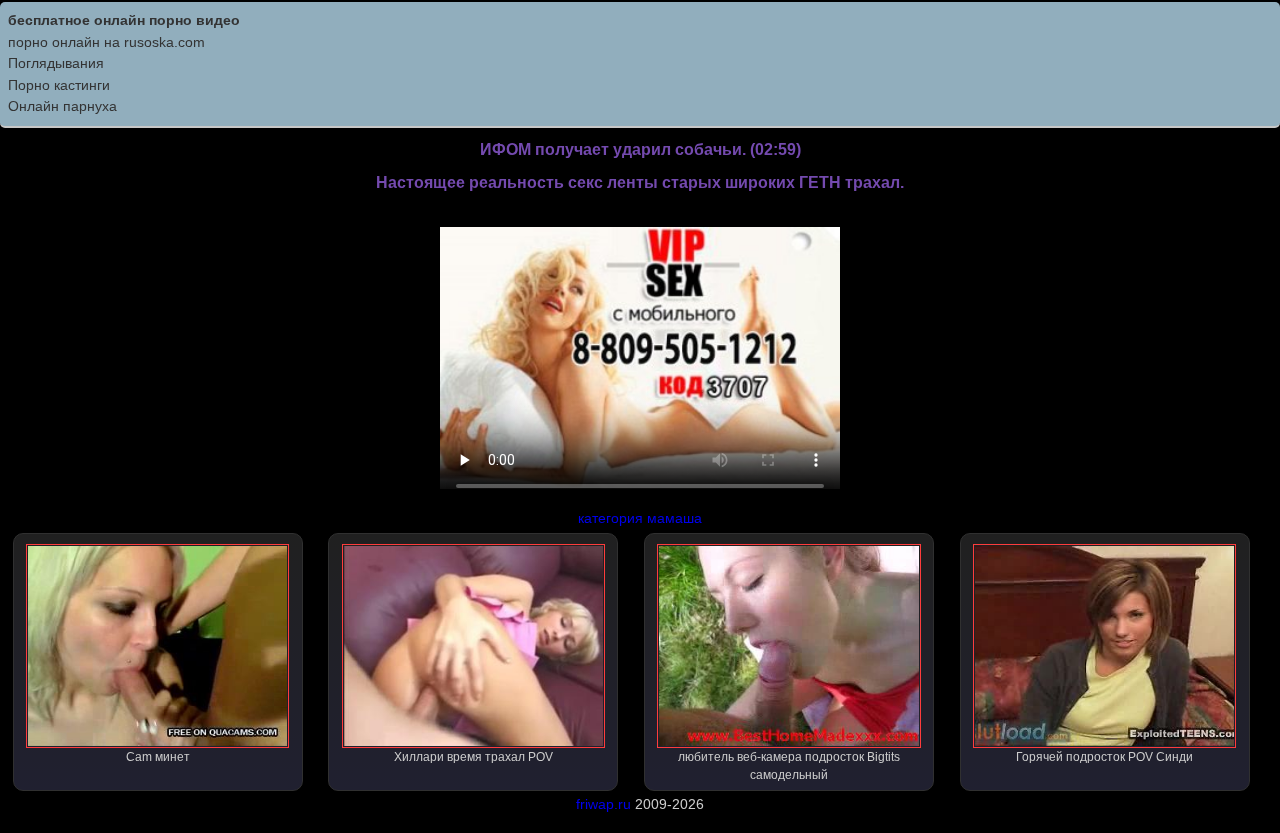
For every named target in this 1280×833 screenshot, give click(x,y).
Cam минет (158, 757)
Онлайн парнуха (62, 106)
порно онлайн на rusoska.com (106, 42)
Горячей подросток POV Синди (1104, 757)
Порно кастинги (59, 85)
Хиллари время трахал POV (473, 757)
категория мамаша (640, 518)
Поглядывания (56, 63)
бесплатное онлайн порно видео (124, 20)
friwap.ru (603, 804)
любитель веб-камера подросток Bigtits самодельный (789, 766)
